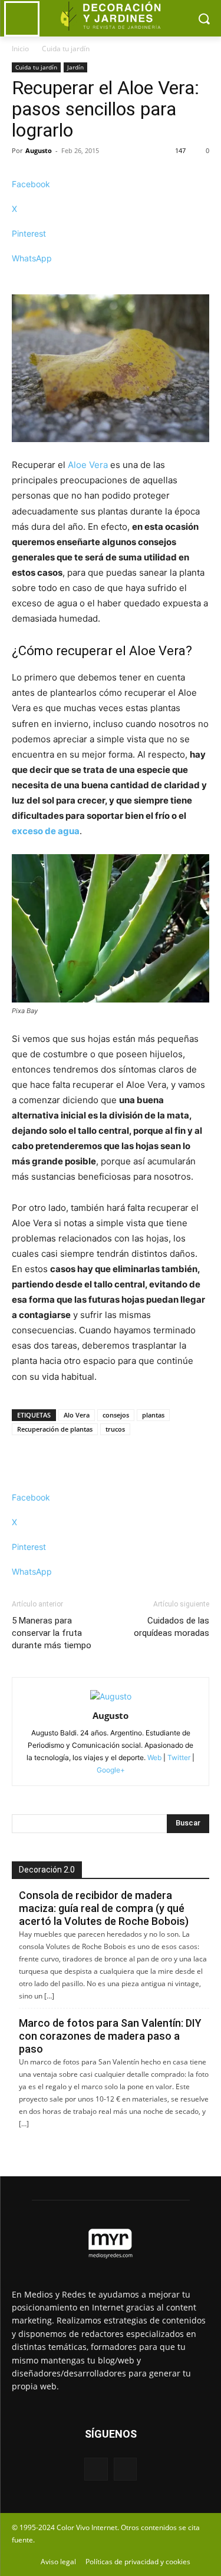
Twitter (179, 1757)
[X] (125, 2469)
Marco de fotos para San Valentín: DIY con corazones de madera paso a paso (110, 2036)
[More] (111, 279)
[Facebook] (96, 2469)
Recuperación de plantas (55, 1429)
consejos (116, 1415)
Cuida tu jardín (66, 49)
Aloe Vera (88, 465)
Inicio (20, 49)
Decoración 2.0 (47, 1870)
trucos (115, 1429)
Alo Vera (77, 1415)
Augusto (39, 150)
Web (154, 1757)
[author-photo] (111, 1696)
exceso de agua (46, 831)
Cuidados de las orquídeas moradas (171, 1627)
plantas (153, 1415)
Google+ (111, 1770)
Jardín (75, 67)
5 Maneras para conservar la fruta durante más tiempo (52, 1633)
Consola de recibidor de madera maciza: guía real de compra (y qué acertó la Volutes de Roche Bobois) (104, 1908)
